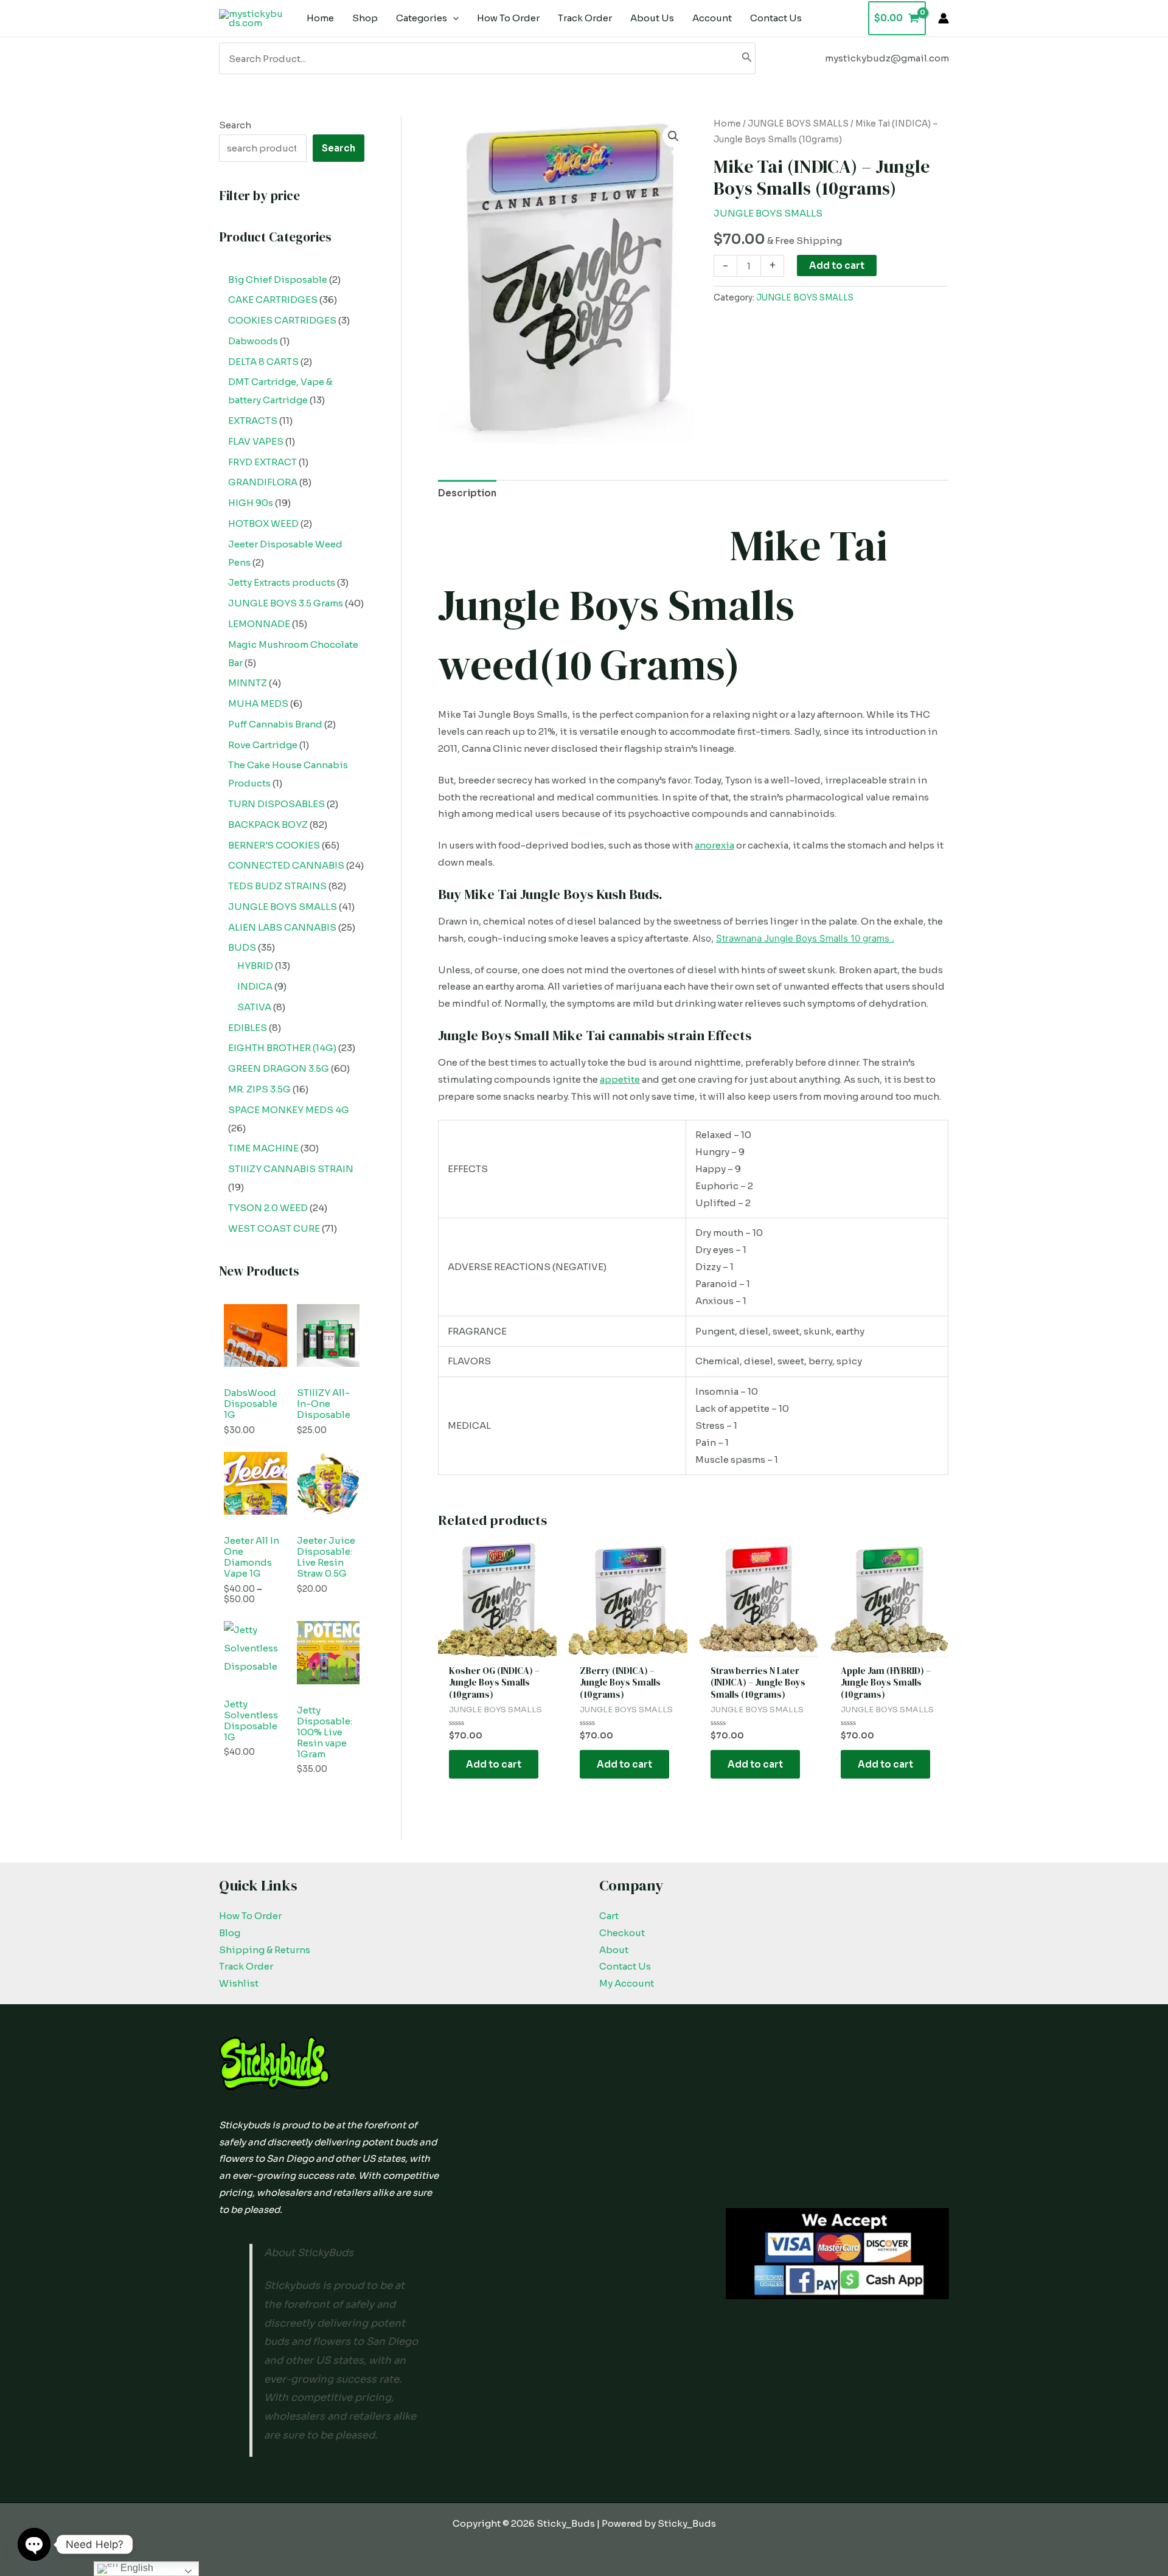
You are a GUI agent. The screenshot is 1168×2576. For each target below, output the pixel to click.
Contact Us (625, 1966)
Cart (609, 1916)
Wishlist (239, 1983)
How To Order (250, 1916)
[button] (673, 136)
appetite (620, 1079)
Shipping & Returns (265, 1950)
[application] (453, 18)
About (614, 1950)
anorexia (714, 845)
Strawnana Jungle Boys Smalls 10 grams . (805, 938)
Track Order (246, 1966)
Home (727, 124)
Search (235, 125)
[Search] (747, 58)
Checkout (622, 1933)
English (136, 2568)
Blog (230, 1933)
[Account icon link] (944, 18)
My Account (627, 1983)
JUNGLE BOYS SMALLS (798, 124)
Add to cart (837, 266)
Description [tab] (467, 493)
